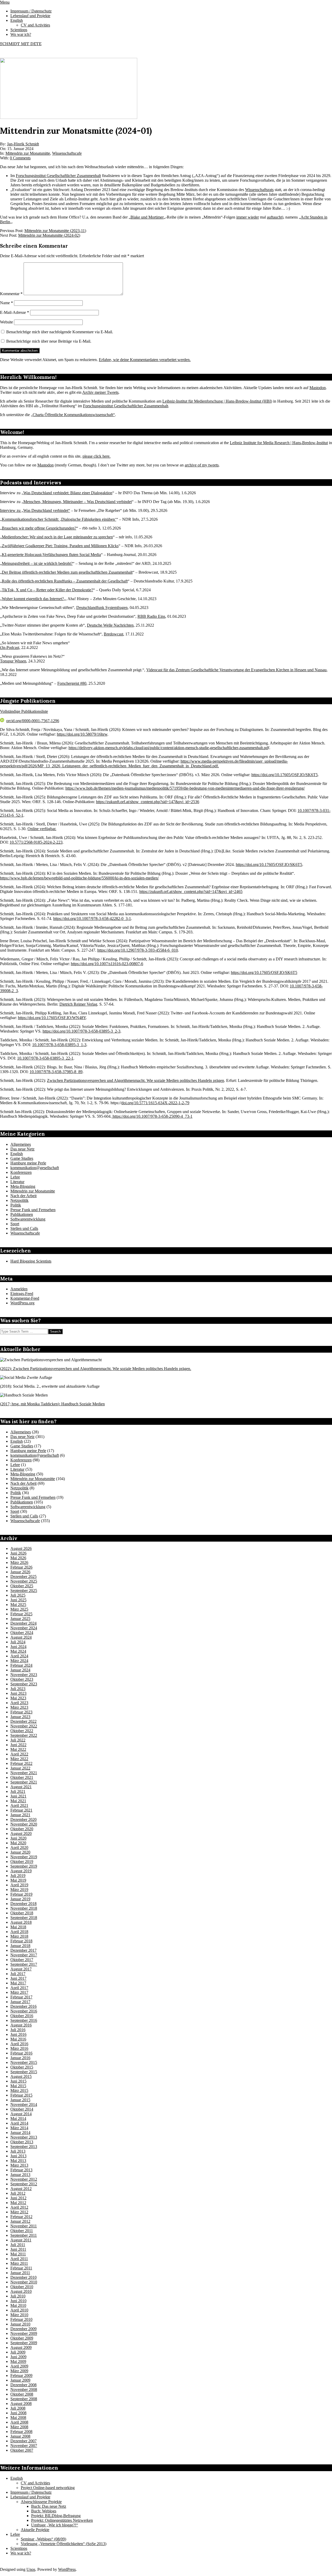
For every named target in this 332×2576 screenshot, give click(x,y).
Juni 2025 (18, 1600)
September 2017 (24, 1964)
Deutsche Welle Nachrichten (110, 625)
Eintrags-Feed (22, 1294)
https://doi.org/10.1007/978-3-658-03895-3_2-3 (81, 1031)
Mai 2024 (18, 1651)
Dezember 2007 (23, 2441)
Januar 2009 (20, 2380)
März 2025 (19, 1609)
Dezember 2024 (23, 1623)
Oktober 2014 (22, 2109)
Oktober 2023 (22, 1679)
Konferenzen (21, 1172)
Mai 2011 (18, 2254)
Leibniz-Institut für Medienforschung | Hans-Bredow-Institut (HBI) (217, 401)
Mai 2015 (18, 2086)
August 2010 (21, 2291)
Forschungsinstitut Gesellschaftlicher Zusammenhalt (58, 176)
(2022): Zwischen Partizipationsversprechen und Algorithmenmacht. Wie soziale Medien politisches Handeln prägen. (96, 1369)
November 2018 (24, 1908)
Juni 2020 (18, 1838)
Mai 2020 (18, 1843)
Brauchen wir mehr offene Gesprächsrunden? (39, 528)
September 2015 (24, 2072)
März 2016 (19, 2048)
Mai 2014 (18, 2119)
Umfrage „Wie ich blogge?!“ (55, 2525)
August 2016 (21, 2025)
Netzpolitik (19, 1200)
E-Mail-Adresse (15, 312)
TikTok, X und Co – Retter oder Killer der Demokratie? (47, 590)
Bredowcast (113, 634)
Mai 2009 (18, 2361)
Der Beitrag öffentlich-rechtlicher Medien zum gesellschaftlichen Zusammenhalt (67, 572)
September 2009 (24, 2343)
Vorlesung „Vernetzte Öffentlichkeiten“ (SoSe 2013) (64, 2544)
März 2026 (19, 1562)
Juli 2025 (18, 1595)
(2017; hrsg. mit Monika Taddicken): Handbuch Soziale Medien (52, 1404)
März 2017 (19, 1992)
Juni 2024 (18, 1647)
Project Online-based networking (48, 2488)
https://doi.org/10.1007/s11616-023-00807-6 (107, 964)
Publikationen (22, 1214)
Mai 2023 (18, 1698)
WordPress (67, 2569)
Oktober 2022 (22, 1731)
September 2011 (24, 2235)
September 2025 (24, 1591)
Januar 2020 (20, 1852)
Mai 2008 (18, 2418)
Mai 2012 (18, 2203)
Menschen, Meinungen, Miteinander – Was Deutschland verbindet (78, 502)
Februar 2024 (21, 1665)
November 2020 (24, 1824)
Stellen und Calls (24, 1228)
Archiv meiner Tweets (100, 392)
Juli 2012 (18, 2193)
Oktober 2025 (22, 1586)
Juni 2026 (18, 1553)
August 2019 (21, 1871)
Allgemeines (21, 1144)
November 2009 (24, 2333)
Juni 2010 (18, 2301)
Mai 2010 (18, 2305)
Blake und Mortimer (147, 217)
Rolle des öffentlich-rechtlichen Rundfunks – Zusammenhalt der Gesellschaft (65, 581)
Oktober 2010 (22, 2287)
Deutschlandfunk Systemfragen (102, 608)
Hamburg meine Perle (28, 1163)
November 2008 (24, 2389)
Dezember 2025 (23, 1577)
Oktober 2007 (22, 2450)
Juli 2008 (18, 2408)
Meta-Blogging (23, 1186)
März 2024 (19, 1661)
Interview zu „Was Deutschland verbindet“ (35, 510)
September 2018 (24, 1918)
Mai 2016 (18, 2039)
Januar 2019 (20, 1899)
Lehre (15, 1177)
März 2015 (19, 2090)
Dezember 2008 (23, 2385)
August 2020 (21, 1833)
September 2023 (24, 1684)
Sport (15, 1224)
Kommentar (11, 294)
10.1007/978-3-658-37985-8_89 (56, 1072)
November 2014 (24, 2104)
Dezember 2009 (23, 2329)
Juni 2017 (18, 1978)
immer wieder (248, 217)
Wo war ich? (21, 2553)
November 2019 (24, 1857)
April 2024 (19, 1656)
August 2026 (21, 1548)
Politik (16, 1205)
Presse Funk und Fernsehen (33, 1210)
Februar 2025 (21, 1614)
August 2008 (21, 2404)
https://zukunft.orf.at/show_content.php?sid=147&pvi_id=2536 (148, 802)
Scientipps (19, 2548)
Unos (31, 2569)
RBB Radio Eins (151, 616)
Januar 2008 (20, 2436)
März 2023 (19, 1707)
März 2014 (19, 2128)
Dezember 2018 (23, 1904)
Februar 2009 (21, 2375)
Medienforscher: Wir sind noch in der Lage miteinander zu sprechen (57, 537)
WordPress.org (22, 1303)
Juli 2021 (18, 1791)
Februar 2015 (21, 2095)
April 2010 (19, 2310)
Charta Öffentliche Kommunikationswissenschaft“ (74, 415)
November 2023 (24, 1675)
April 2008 (19, 2422)
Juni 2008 (18, 2413)
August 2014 (21, 2114)
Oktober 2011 (22, 2231)
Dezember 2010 (23, 2277)
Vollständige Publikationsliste (24, 711)
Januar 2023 (20, 1717)
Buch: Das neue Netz (49, 2506)
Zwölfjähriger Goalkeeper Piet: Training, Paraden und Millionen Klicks (60, 546)
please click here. (96, 456)
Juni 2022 (18, 1745)
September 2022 (24, 1735)
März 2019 (19, 1890)
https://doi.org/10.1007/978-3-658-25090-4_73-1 (152, 1116)
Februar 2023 (21, 1712)
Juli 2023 (18, 1689)
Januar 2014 (20, 2133)
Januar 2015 (20, 2100)
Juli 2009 (18, 2352)
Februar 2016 (21, 2053)
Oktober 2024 (22, 1633)
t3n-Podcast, (10, 648)
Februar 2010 (21, 2319)
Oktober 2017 (22, 1960)
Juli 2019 (18, 1876)
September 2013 (24, 2147)
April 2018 (19, 1932)
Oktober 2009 (22, 2338)
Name (6, 303)
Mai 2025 (18, 1605)
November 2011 (24, 2226)
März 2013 (19, 2165)
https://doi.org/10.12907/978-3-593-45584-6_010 (138, 950)
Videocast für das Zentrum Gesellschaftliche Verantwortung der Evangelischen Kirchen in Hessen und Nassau (236, 670)
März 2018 (19, 1936)
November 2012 (24, 2179)
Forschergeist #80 (72, 683)
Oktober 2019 (22, 1862)
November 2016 (24, 2011)
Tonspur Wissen (13, 661)
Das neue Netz (22, 1149)
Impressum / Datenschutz (31, 2492)
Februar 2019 (21, 1894)
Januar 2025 (20, 1619)
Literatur (17, 1182)
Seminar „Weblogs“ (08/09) (43, 2539)
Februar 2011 (21, 2268)
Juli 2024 (18, 1642)
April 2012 (19, 2207)
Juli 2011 (18, 2245)
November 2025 (24, 1581)
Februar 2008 (21, 2432)
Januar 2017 (20, 2002)
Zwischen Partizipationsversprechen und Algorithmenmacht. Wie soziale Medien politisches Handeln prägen (136, 1080)
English (17, 1154)
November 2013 (24, 2137)
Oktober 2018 (22, 1913)
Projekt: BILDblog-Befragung (56, 2516)
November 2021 (24, 1773)
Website (6, 322)
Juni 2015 (18, 2081)
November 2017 (24, 1955)
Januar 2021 (20, 1815)
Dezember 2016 (23, 2006)
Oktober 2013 (22, 2142)
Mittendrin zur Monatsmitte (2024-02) (49, 235)
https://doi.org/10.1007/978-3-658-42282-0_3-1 (92, 918)
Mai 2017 (18, 1983)
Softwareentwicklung (28, 1219)
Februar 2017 (21, 1997)
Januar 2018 (20, 1946)
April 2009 (19, 2366)
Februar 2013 (21, 2170)
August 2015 (21, 2076)
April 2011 (19, 2259)
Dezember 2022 (23, 1721)
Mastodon (318, 388)
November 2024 (24, 1628)
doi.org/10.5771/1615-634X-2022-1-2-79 (155, 1103)
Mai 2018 (18, 1927)
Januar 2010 (20, 2324)
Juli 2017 (18, 1974)
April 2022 (19, 1754)
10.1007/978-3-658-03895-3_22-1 (45, 1058)
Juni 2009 (18, 2357)
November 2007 (24, 2446)
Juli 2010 (18, 2296)
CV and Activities (35, 2483)
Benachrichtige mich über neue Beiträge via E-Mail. (49, 341)
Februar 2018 (21, 1941)
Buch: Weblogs (44, 2511)
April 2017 (19, 1988)
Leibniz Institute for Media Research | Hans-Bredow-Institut (279, 443)
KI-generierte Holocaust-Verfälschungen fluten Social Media (51, 555)
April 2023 (19, 1703)
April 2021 (19, 1805)
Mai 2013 (18, 2161)
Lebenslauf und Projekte (30, 2497)
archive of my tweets (202, 465)
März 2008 (19, 2427)
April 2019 (19, 1885)
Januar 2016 (20, 2058)
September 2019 (24, 1866)
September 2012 (24, 2184)
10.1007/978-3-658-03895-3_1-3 (59, 1045)
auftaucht (274, 217)
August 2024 (21, 1637)
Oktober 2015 (22, 2067)
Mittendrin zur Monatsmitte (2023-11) (55, 231)
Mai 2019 (18, 1880)
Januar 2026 (20, 1572)
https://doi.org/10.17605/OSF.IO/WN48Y (52, 1018)
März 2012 (19, 2212)
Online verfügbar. (42, 829)
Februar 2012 (21, 2217)
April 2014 (19, 2123)
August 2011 (21, 2240)
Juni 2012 (18, 2198)
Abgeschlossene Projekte (41, 2502)
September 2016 (24, 2020)
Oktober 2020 (22, 1829)
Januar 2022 (20, 1768)
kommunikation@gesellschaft (35, 1168)
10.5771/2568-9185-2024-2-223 (36, 842)
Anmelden (19, 1289)
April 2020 (19, 1848)
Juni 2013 (18, 2156)
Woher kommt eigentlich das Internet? (33, 599)
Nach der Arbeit (23, 1196)
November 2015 (24, 2062)
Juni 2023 (18, 1693)
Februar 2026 (21, 1567)
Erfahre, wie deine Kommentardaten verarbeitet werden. (145, 360)
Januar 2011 (20, 2273)
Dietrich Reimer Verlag (78, 1004)
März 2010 (19, 2315)
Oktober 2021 (22, 1777)
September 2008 (24, 2399)
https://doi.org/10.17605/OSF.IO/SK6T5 (285, 775)
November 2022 (24, 1726)
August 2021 (21, 1787)
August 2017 (21, 1969)
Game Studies (22, 1158)
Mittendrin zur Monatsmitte (28, 153)
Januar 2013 (20, 2175)
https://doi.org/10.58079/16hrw (82, 734)
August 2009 (21, 2347)
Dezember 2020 (23, 1819)
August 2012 (21, 2189)
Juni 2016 (18, 2034)
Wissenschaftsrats (259, 190)
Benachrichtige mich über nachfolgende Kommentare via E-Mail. (60, 332)
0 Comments (20, 158)
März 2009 (19, 2371)
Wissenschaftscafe (67, 153)
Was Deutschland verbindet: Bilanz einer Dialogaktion (68, 493)
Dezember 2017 (23, 1950)
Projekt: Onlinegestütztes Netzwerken (62, 2520)
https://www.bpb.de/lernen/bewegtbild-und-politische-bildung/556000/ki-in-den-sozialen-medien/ (79, 878)
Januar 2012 (20, 2221)
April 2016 (19, 2044)
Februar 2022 (21, 1763)
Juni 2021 (18, 1796)
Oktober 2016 (22, 2016)
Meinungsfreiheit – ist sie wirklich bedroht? (37, 563)
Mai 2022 (18, 1749)
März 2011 (19, 2263)
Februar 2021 (21, 1810)
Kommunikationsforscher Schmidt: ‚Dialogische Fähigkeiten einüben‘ (59, 519)
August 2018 (21, 1922)
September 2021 (24, 1782)
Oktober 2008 (22, 2394)
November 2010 (24, 2282)
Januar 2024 (20, 1670)
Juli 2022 (18, 1740)
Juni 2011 (18, 2249)
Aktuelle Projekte (35, 2530)
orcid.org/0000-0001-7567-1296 (33, 721)
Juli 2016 (18, 2030)
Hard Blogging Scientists (31, 1261)
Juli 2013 (18, 2151)
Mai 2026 (18, 1558)
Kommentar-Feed (25, 1298)
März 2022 (19, 1759)
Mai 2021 (18, 1801)
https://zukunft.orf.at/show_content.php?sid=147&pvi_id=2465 (191, 892)
